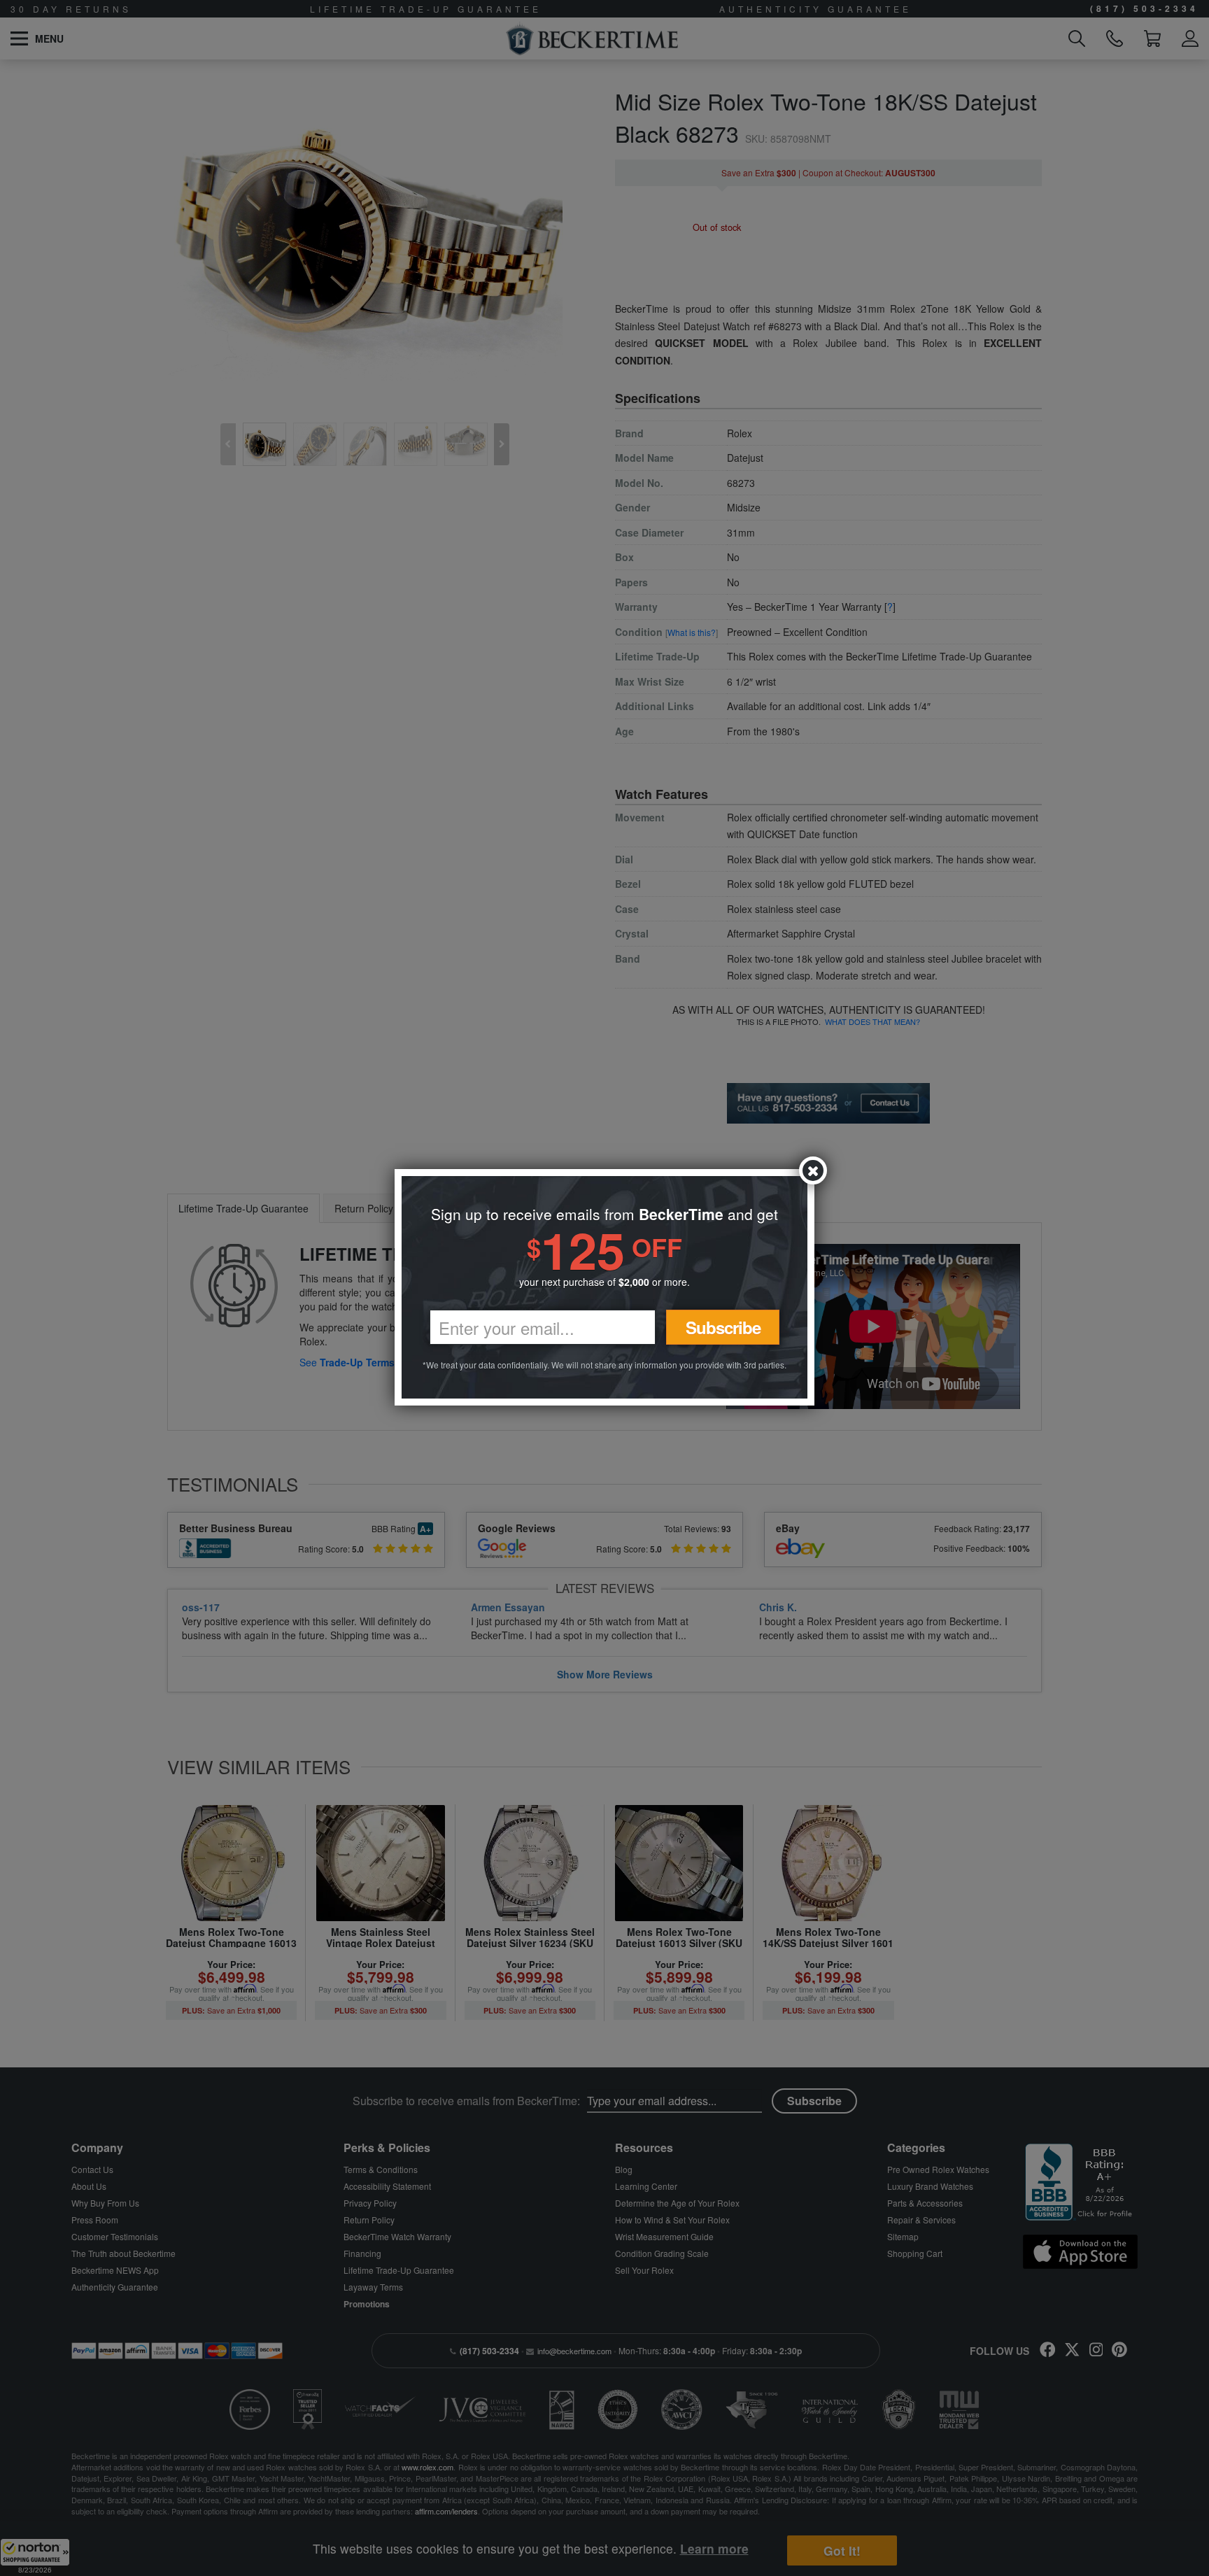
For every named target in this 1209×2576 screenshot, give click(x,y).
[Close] (813, 1170)
